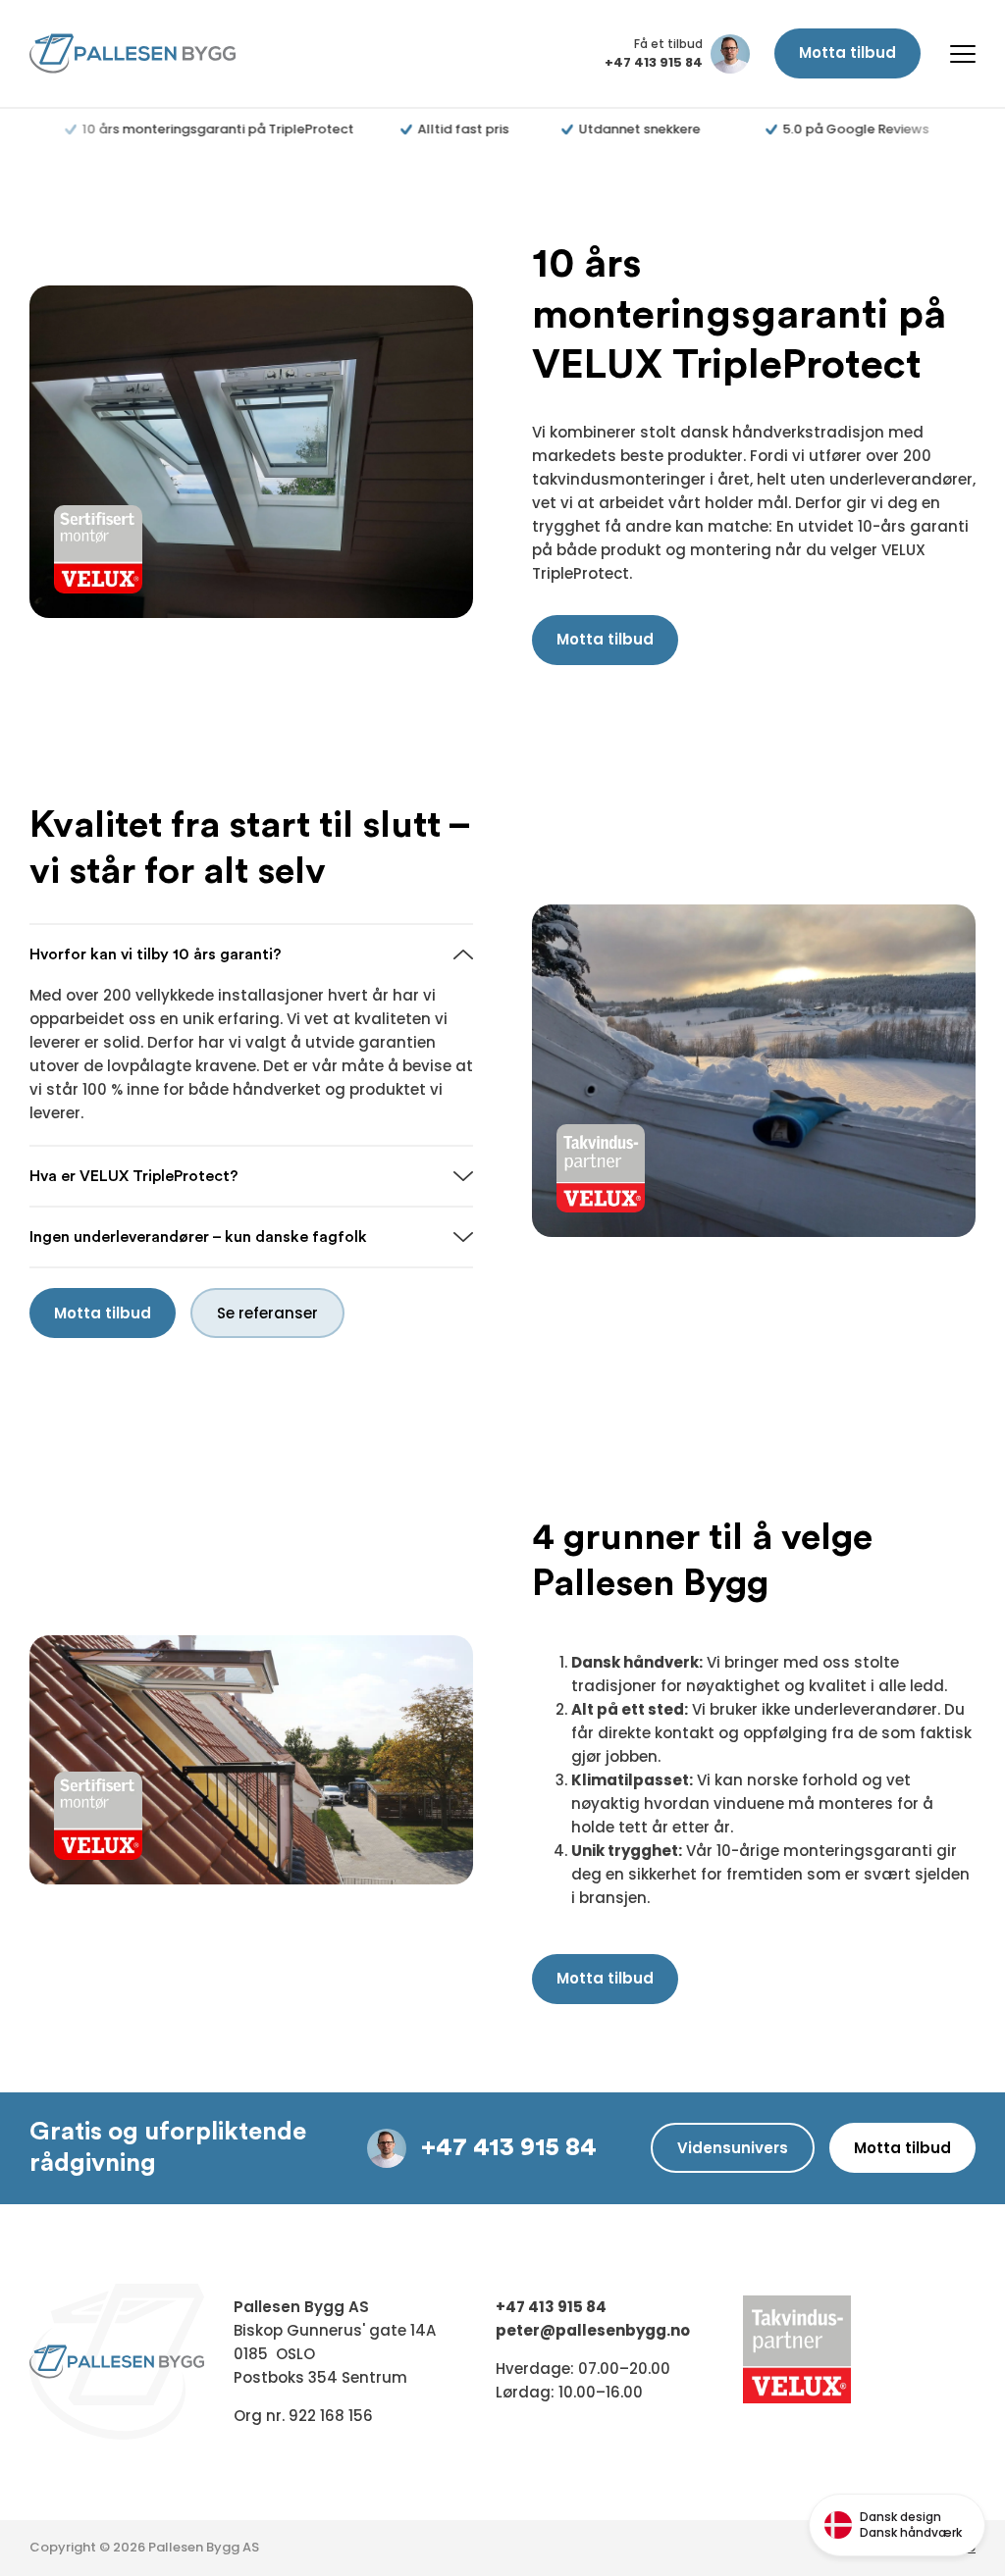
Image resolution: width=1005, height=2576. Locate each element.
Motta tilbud (847, 52)
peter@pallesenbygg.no (593, 2330)
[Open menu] (963, 54)
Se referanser (267, 1313)
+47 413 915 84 (509, 2147)
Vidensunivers (733, 2148)
